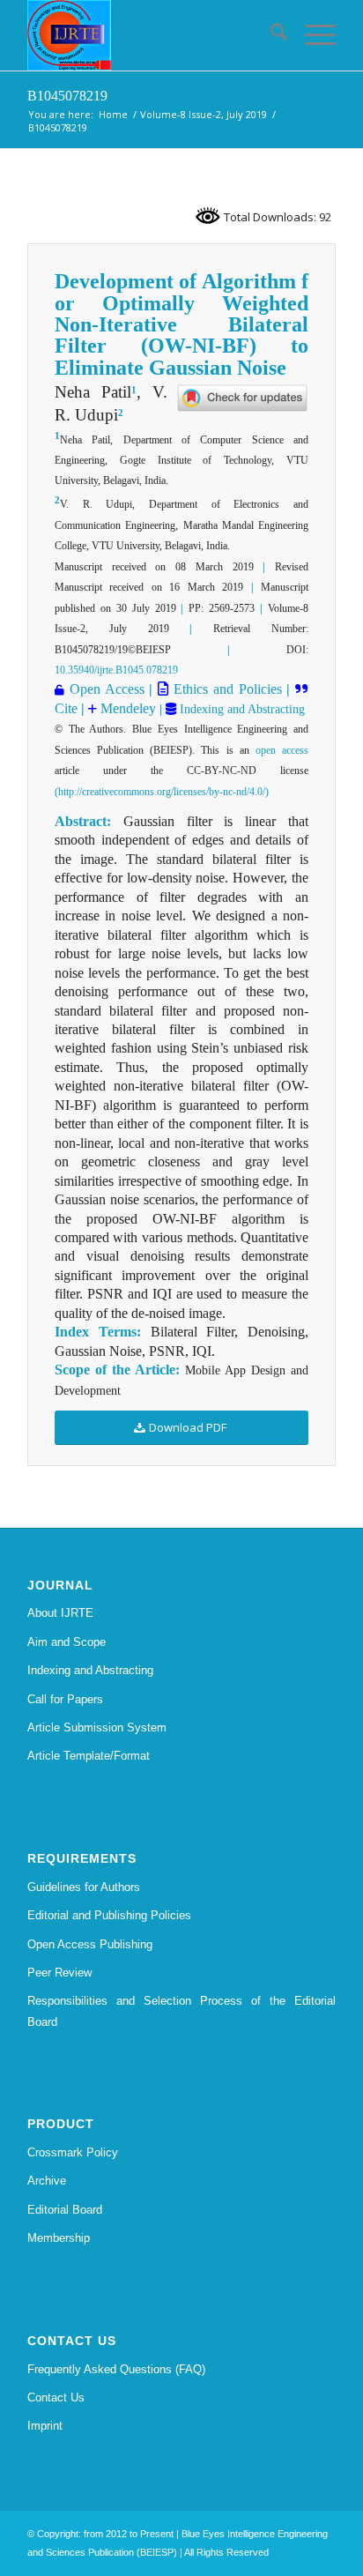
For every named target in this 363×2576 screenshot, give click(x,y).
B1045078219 (67, 96)
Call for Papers (65, 1699)
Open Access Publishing (90, 1944)
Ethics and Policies (225, 689)
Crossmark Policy (73, 2152)
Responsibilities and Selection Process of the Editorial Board (181, 2011)
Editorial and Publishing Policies (109, 1915)
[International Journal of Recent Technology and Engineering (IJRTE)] (151, 35)
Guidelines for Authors (84, 1887)
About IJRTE (60, 1613)
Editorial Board (65, 2210)
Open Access (107, 689)
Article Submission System (97, 1727)
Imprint (45, 2426)
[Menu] (311, 35)
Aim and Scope (67, 1642)
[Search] (270, 35)
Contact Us (56, 2397)
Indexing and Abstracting (241, 709)
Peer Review (59, 1973)
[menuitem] (270, 35)
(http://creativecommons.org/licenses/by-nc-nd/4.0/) (162, 792)
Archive (47, 2181)
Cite (66, 708)
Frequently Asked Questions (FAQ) (116, 2369)
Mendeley (126, 708)
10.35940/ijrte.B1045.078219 (116, 670)
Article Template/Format (89, 1756)
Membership (59, 2238)
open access (282, 750)
